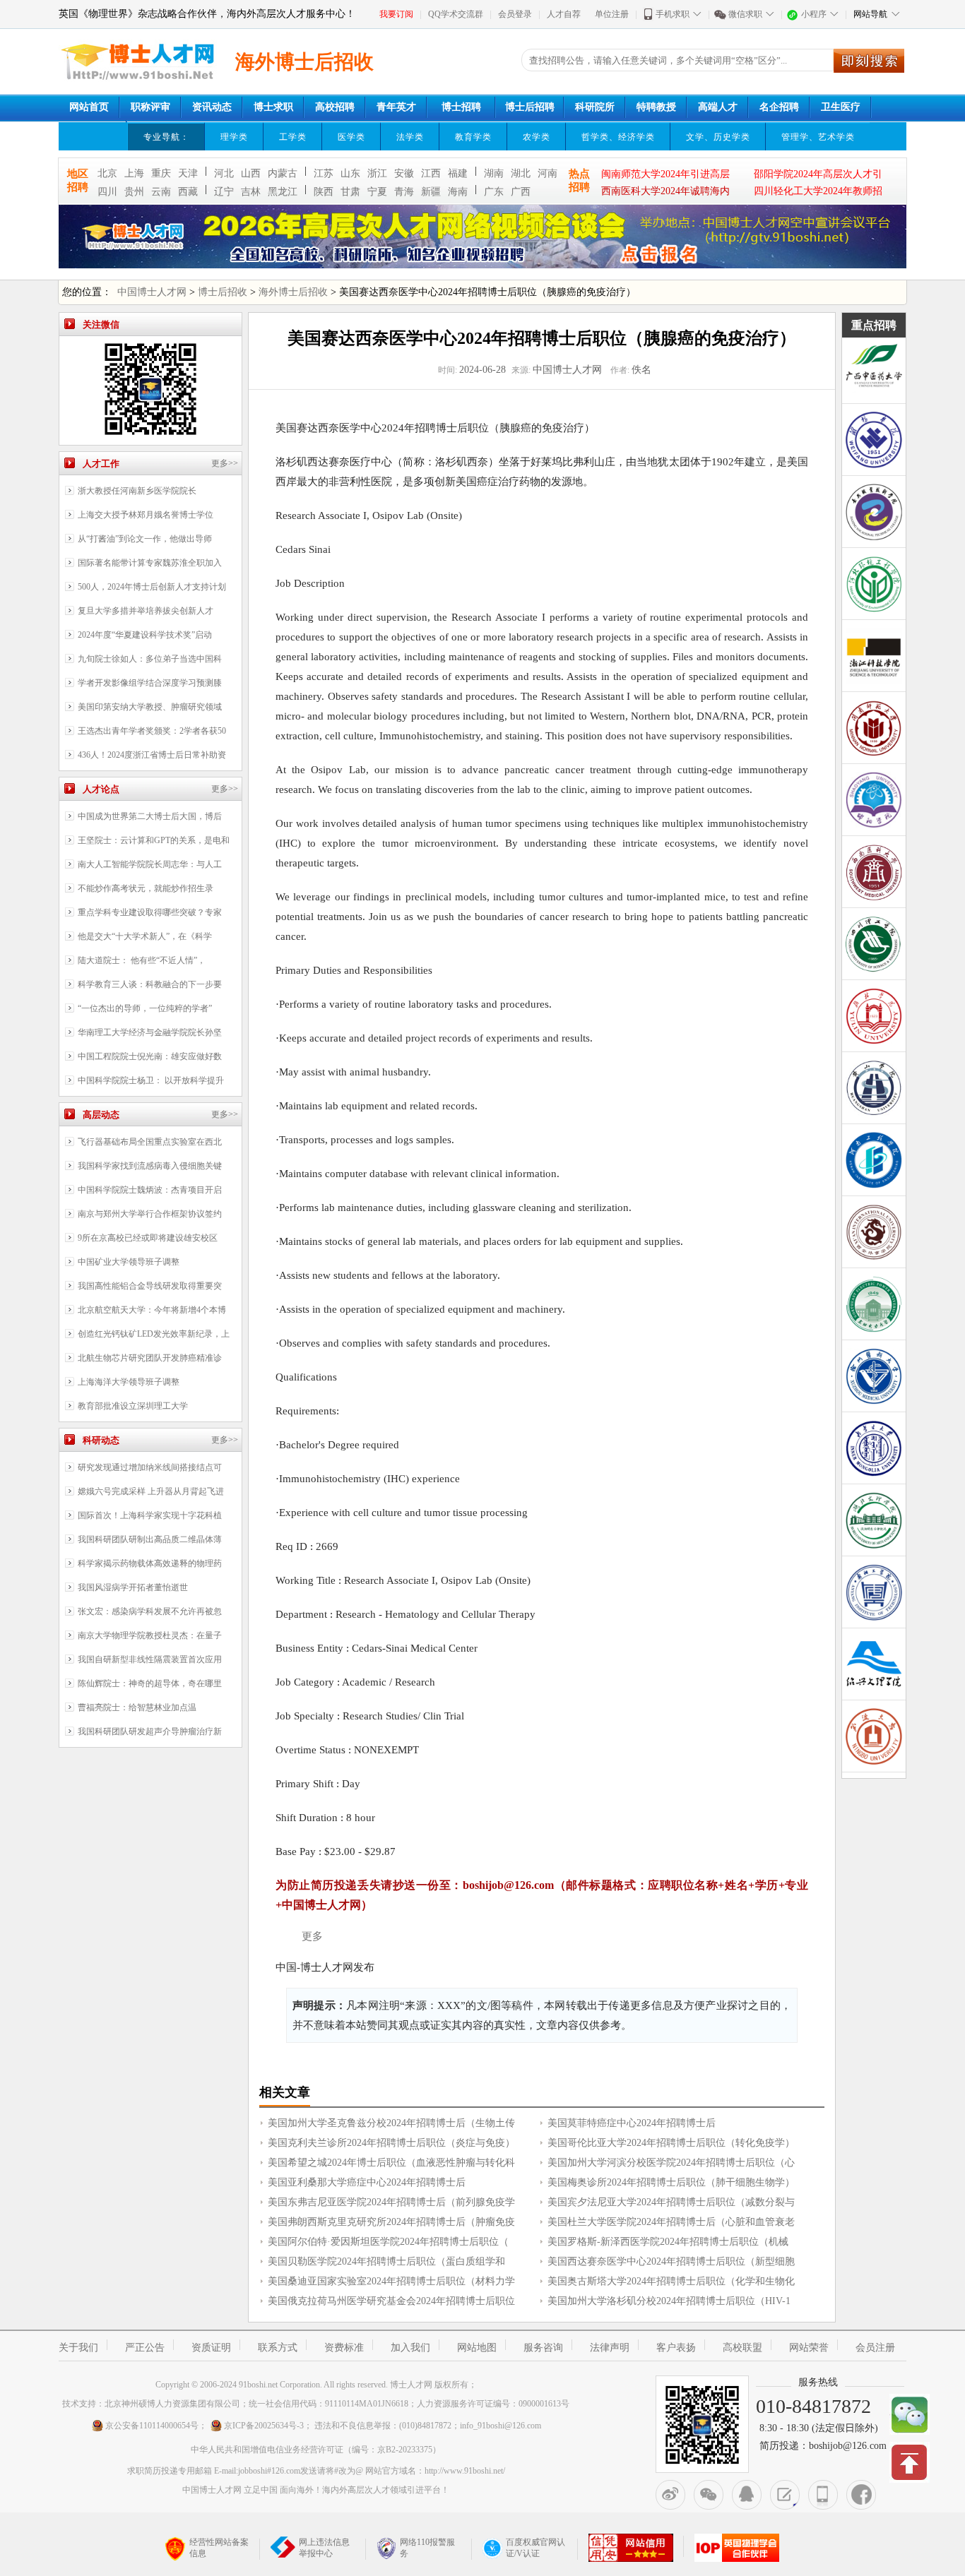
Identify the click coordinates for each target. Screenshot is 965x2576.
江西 (431, 173)
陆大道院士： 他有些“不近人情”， (142, 960)
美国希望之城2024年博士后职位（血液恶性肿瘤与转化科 (391, 2163)
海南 (458, 192)
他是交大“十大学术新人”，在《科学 (145, 936)
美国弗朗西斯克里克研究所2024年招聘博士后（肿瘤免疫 (391, 2222)
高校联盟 (742, 2348)
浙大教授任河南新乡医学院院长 (137, 491)
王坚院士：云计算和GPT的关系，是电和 (154, 840)
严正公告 (145, 2348)
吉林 (251, 192)
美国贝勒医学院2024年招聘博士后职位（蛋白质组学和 (386, 2261)
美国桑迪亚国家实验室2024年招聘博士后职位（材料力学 (391, 2281)
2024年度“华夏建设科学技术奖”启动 (145, 635)
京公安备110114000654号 (152, 2426)
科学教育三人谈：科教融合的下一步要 (150, 984)
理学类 (234, 137)
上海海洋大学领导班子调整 (129, 1382)
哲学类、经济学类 (618, 137)
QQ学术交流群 (456, 14)
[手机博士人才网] (823, 2495)
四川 (107, 192)
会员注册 (875, 2348)
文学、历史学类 (718, 137)
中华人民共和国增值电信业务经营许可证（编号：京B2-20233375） (316, 2450)
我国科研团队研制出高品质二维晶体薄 (150, 1539)
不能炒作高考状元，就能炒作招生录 (146, 888)
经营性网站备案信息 (219, 2548)
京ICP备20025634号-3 (264, 2426)
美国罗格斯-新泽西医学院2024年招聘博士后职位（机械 (668, 2242)
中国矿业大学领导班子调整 (129, 1262)
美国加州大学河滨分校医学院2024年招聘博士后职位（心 (671, 2163)
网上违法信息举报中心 (324, 2548)
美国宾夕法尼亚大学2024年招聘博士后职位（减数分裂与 (671, 2202)
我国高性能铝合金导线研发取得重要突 (150, 1286)
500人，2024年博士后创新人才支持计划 (152, 587)
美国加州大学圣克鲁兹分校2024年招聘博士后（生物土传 (391, 2123)
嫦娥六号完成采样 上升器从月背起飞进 (151, 1491)
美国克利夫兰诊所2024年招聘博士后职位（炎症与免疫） (391, 2143)
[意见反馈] (785, 2495)
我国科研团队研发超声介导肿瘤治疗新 (150, 1731)
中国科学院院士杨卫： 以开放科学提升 (151, 1080)
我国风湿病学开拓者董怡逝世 (133, 1587)
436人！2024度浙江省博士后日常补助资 (152, 755)
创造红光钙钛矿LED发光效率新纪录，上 (154, 1334)
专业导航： (166, 137)
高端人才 (718, 107)
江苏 (324, 173)
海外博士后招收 (293, 292)
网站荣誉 (809, 2348)
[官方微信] (709, 2495)
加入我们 (410, 2348)
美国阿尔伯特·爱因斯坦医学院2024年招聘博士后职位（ (388, 2242)
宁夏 (377, 192)
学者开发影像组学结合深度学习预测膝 (150, 683)
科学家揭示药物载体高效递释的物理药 (150, 1563)
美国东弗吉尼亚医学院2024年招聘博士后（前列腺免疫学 (391, 2202)
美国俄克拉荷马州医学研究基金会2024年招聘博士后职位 (391, 2301)
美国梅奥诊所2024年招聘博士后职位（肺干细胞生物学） (671, 2182)
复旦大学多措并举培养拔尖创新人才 (146, 611)
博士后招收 (223, 292)
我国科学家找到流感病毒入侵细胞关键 (150, 1166)
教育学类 (473, 137)
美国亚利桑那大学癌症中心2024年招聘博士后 (367, 2182)
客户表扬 (676, 2348)
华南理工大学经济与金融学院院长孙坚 (150, 1032)
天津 (188, 173)
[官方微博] (670, 2495)
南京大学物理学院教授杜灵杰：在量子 (150, 1635)
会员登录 (515, 14)
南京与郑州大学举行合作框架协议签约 (150, 1214)
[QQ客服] (747, 2495)
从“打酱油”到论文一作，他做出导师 (145, 539)
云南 (161, 192)
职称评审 (150, 107)
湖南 (494, 173)
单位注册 (612, 14)
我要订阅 (396, 14)
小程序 (814, 14)
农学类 (537, 137)
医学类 (351, 137)
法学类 (410, 137)
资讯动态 (212, 107)
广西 (521, 192)
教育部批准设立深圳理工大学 (133, 1406)
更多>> (225, 463)
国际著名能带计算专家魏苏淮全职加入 (150, 563)
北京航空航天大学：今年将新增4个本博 (152, 1310)
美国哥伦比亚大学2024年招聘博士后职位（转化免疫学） (671, 2143)
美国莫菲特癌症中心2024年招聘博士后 (632, 2123)
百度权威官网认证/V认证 (535, 2548)
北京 (107, 173)
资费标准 (344, 2348)
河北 (224, 173)
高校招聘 (335, 107)
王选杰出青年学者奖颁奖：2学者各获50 (152, 731)
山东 (350, 173)
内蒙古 (283, 173)
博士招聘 (461, 107)
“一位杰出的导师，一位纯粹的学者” (145, 1008)
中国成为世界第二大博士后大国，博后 (150, 816)
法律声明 (610, 2348)
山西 (251, 173)
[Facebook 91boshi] (861, 2495)
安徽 (404, 173)
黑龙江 (283, 192)
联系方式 (278, 2348)
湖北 (521, 173)
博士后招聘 (530, 107)
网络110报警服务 (427, 2548)
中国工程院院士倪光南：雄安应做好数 (150, 1056)
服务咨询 (543, 2348)
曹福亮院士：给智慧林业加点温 (137, 1707)
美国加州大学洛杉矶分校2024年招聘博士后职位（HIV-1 (669, 2301)
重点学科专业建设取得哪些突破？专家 (150, 912)
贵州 (134, 192)
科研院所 (595, 107)
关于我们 (78, 2348)
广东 (494, 192)
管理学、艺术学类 (818, 137)
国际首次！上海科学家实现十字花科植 (150, 1515)
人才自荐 (564, 14)
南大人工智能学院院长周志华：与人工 (150, 864)
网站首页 (89, 107)
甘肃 (350, 192)
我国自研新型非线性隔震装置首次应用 (150, 1659)
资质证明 (211, 2348)
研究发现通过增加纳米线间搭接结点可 (150, 1467)
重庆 (161, 173)
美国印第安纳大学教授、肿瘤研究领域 (150, 707)
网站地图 (477, 2348)
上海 (134, 173)
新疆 (431, 192)
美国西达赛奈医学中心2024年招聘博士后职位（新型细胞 (671, 2261)
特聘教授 (656, 107)
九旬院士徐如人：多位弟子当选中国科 (150, 659)
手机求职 (673, 14)
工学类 (293, 137)
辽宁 (224, 192)
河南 (547, 173)
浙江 (377, 173)
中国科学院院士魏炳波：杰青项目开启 (150, 1190)
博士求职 (273, 107)
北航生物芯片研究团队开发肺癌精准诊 (150, 1358)
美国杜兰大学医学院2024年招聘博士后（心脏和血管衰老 (671, 2222)
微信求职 (745, 14)
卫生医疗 (841, 107)
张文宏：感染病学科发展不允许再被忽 (150, 1611)
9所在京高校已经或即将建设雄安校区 (148, 1238)
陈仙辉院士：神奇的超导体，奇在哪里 (150, 1683)
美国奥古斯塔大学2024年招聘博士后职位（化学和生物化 (671, 2281)
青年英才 (396, 107)
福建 (458, 173)
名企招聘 (779, 107)
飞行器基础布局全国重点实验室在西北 (150, 1142)
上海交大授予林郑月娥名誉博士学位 (146, 515)
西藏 (188, 192)
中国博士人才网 (152, 292)
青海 (404, 192)
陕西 (324, 192)
